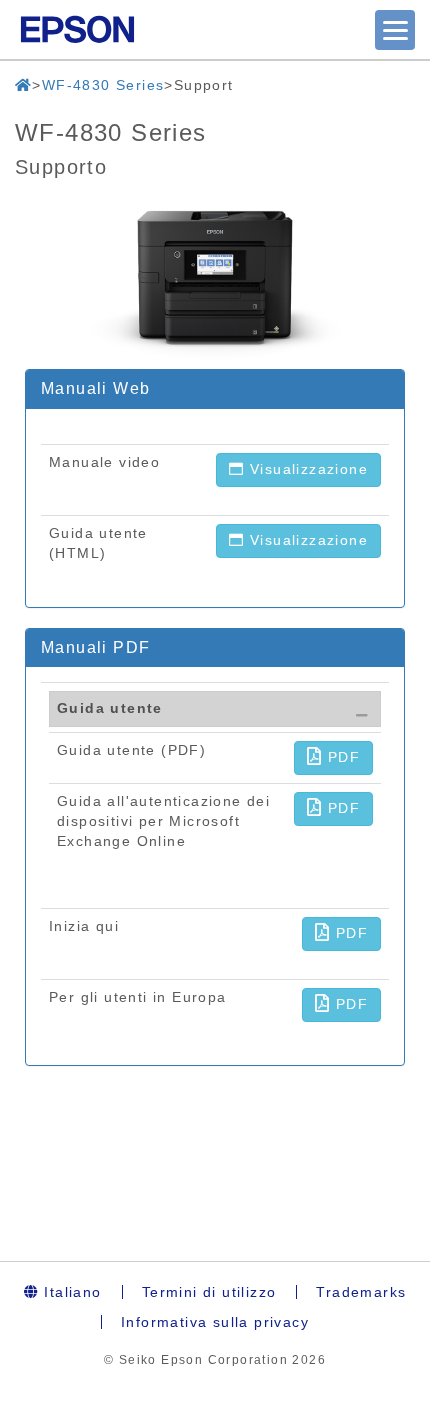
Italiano (70, 1292)
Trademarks (361, 1292)
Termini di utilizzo (209, 1292)
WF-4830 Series (103, 85)
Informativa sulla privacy (215, 1322)
